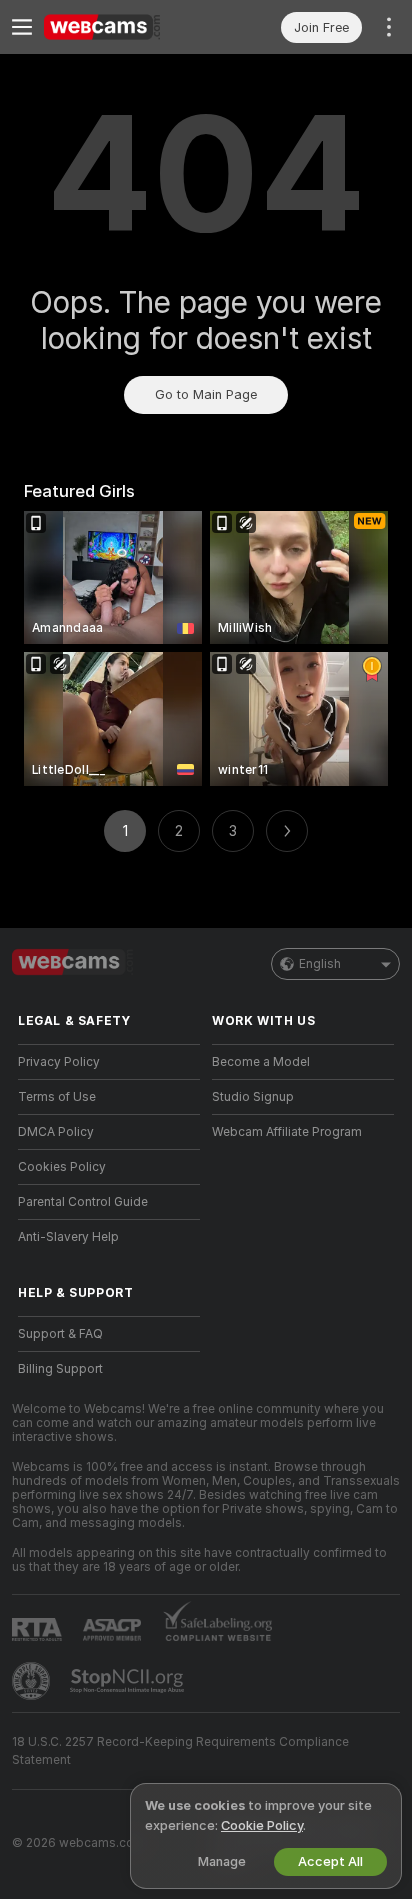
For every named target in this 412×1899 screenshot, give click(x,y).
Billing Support (60, 1369)
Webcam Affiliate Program (287, 1132)
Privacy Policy (59, 1062)
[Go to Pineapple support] (33, 1681)
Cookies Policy (62, 1167)
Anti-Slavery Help (68, 1237)
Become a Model (261, 1062)
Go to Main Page (206, 394)
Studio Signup (253, 1097)
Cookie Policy (262, 1825)
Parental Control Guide (83, 1202)
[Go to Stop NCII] (129, 1681)
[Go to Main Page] (125, 27)
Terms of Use (57, 1097)
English (320, 964)
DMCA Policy (56, 1132)
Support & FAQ (60, 1334)
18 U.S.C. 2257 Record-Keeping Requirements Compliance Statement (180, 1751)
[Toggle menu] (22, 27)
